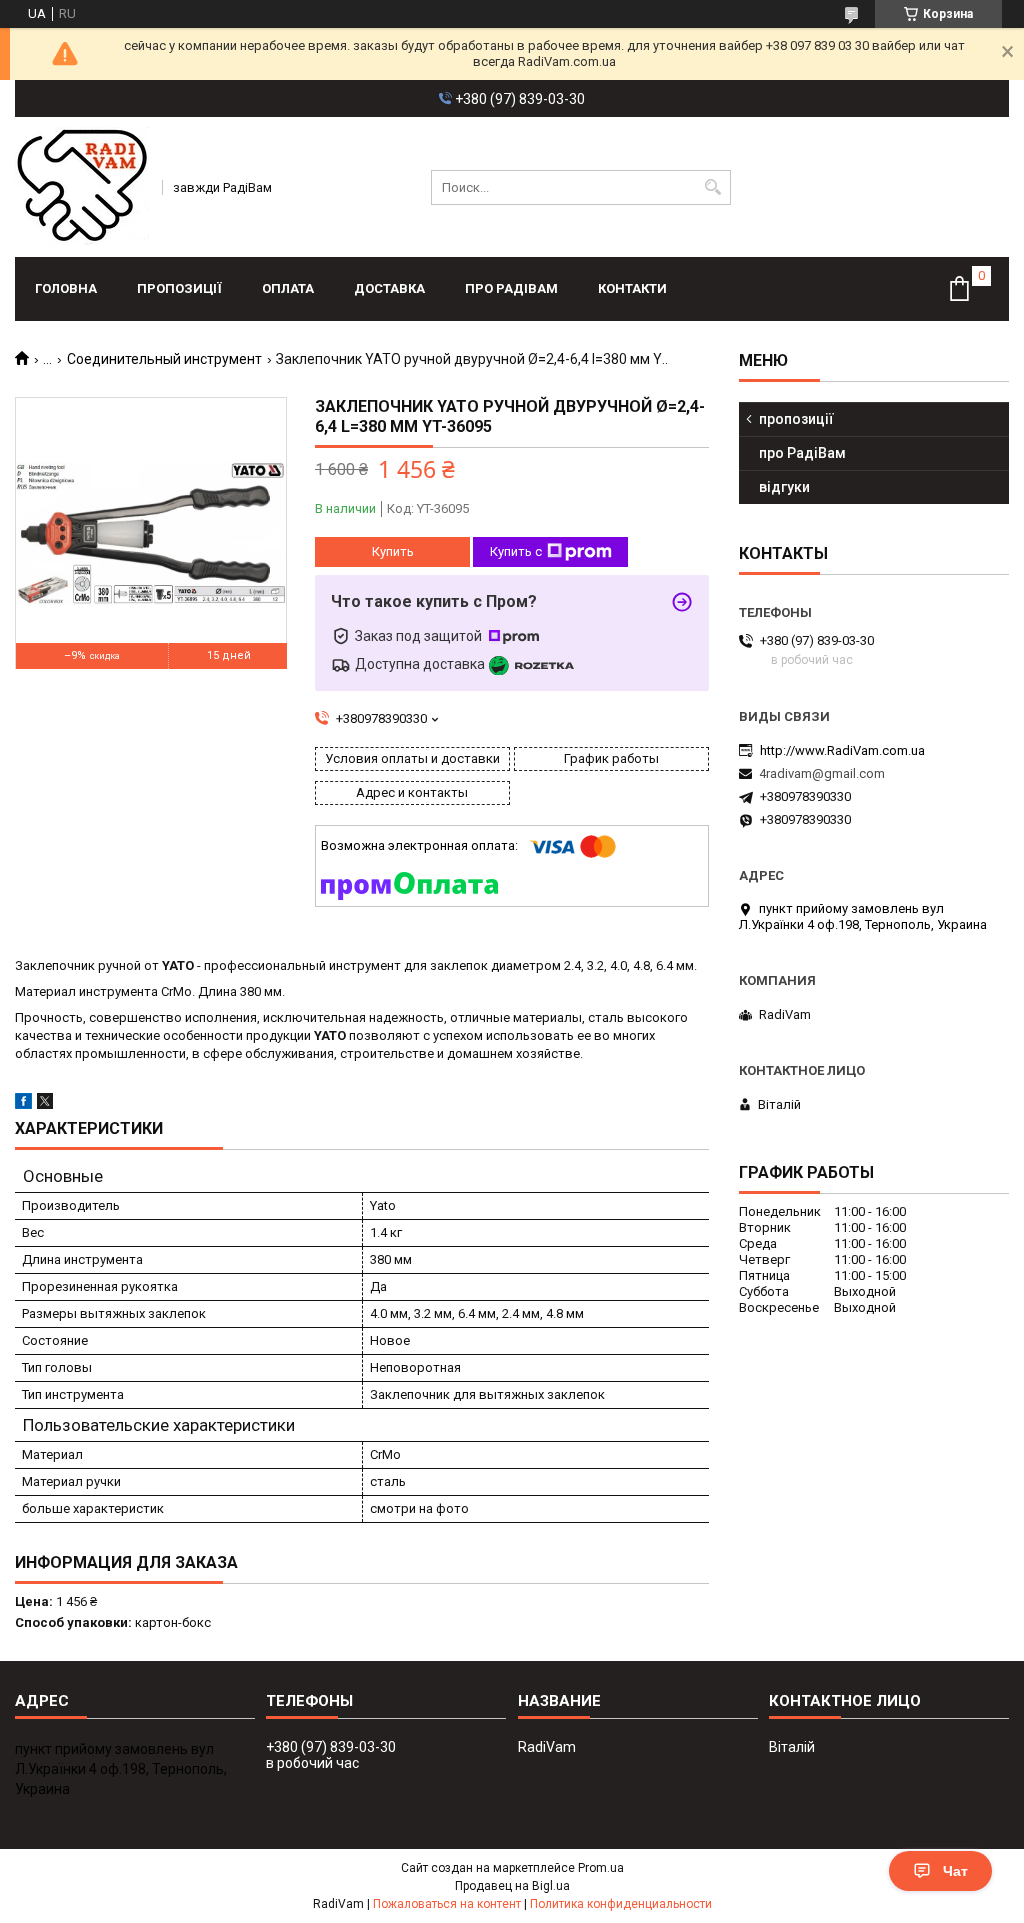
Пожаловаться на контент (447, 1904)
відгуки (784, 487)
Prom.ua (601, 1868)
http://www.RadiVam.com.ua (842, 750)
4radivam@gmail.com (822, 773)
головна (66, 288)
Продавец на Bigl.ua (512, 1886)
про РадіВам (511, 288)
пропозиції (179, 288)
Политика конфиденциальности (621, 1904)
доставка (389, 288)
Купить (393, 551)
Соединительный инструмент (164, 359)
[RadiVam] (82, 187)
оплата (288, 288)
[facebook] (23, 1104)
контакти (632, 288)
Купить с (516, 551)
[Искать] (713, 187)
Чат (955, 1871)
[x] (45, 1104)
